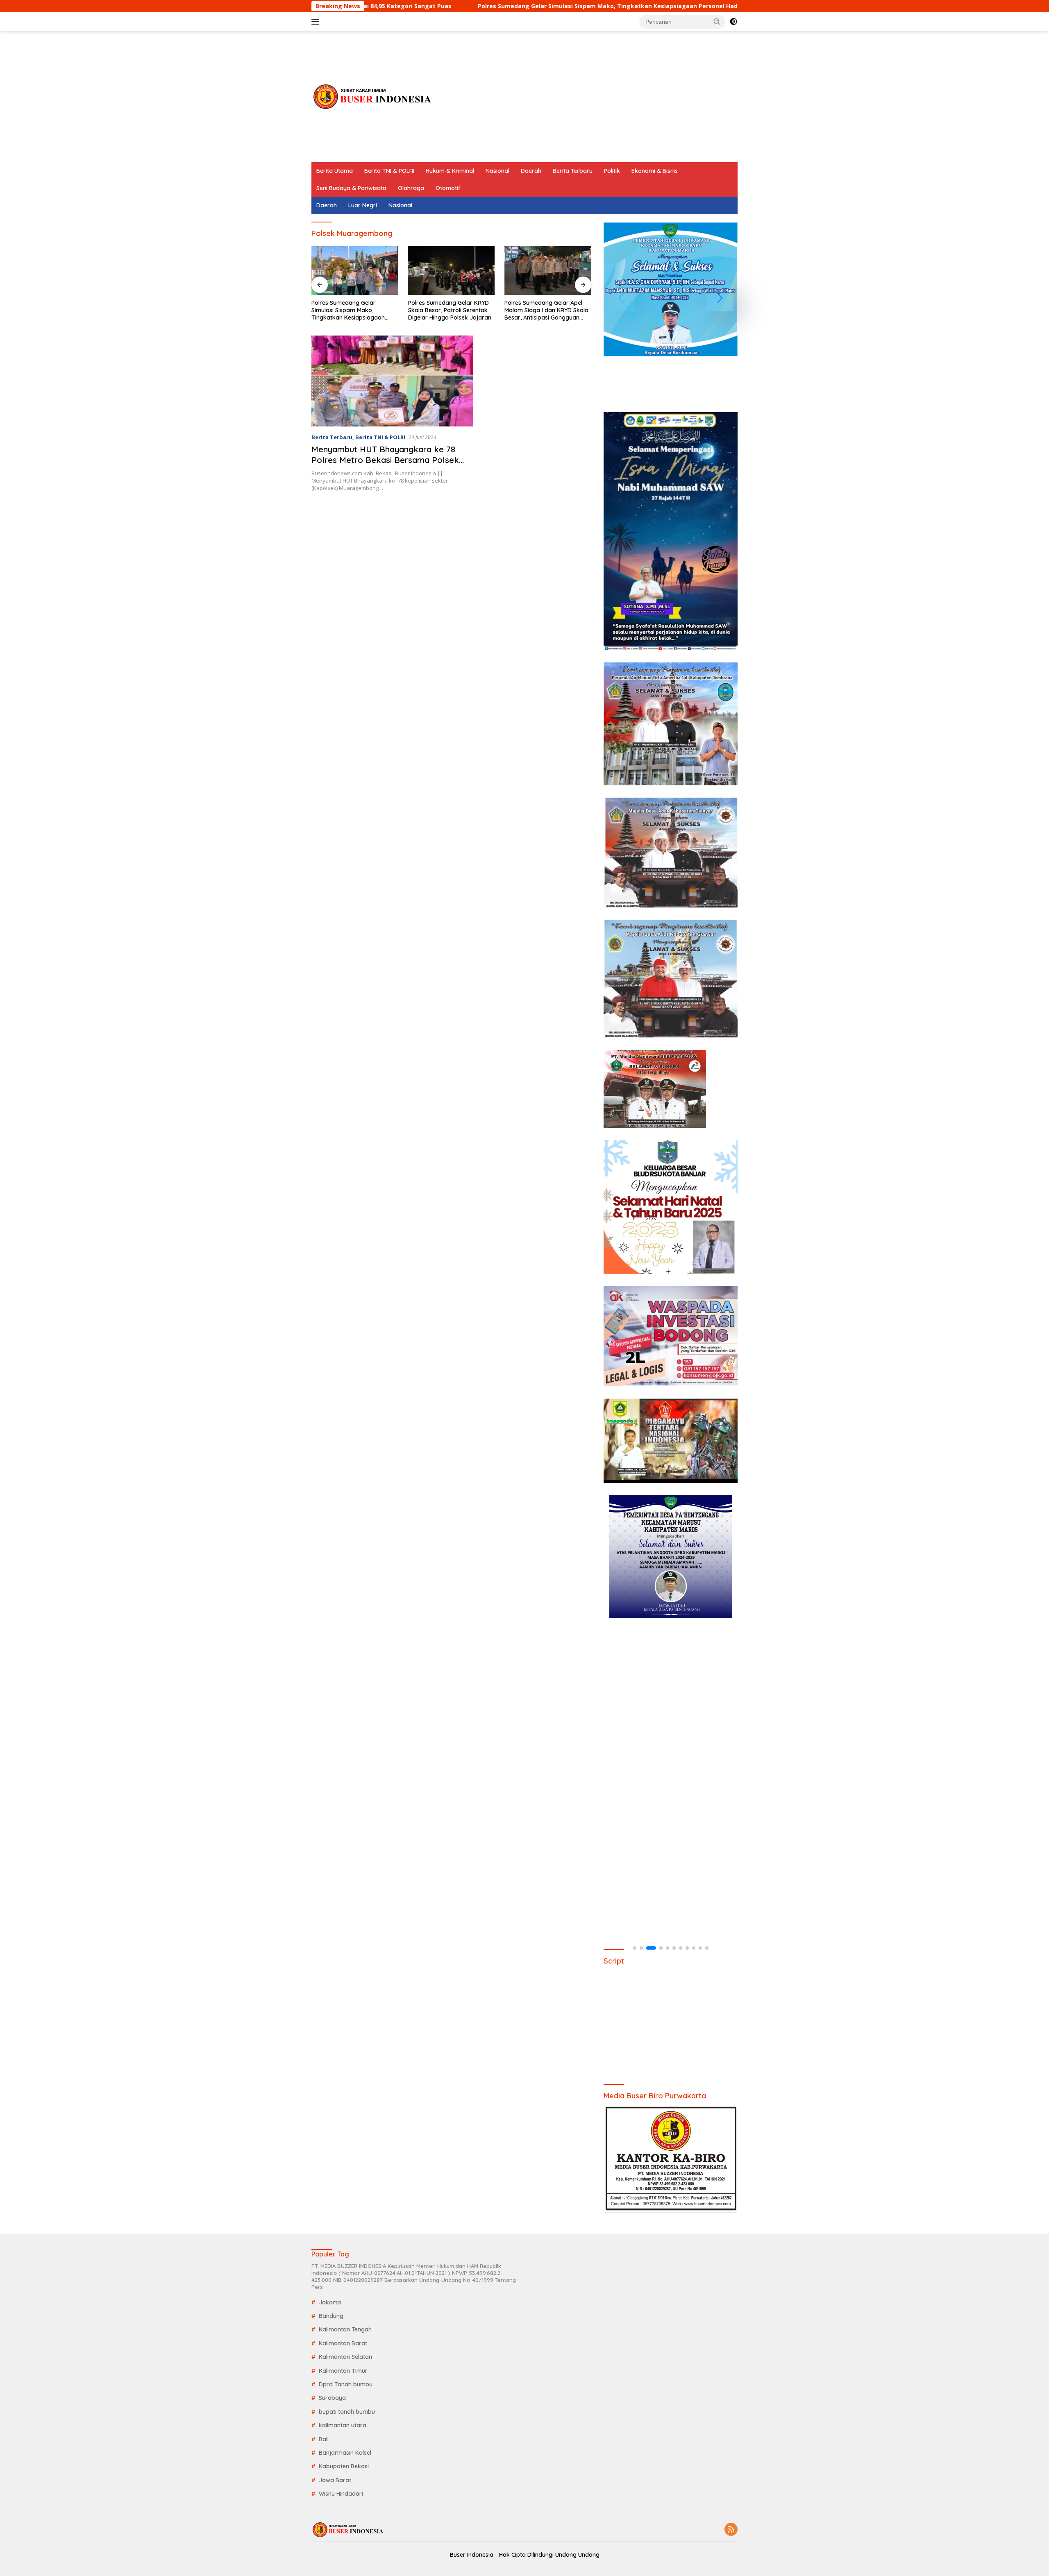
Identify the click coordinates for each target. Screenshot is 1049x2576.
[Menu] (317, 22)
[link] (671, 289)
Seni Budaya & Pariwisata (351, 188)
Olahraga (411, 188)
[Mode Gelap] (733, 22)
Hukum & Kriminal (450, 171)
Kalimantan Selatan (345, 2357)
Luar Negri (363, 205)
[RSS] (731, 2530)
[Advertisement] (588, 97)
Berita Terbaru (573, 171)
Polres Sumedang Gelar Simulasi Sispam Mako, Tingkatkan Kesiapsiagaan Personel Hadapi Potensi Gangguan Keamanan (496, 6)
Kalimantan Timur (343, 2371)
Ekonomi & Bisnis (655, 171)
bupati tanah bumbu (347, 2412)
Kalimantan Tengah (345, 2329)
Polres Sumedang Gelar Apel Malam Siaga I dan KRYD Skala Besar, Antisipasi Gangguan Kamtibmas (450, 310)
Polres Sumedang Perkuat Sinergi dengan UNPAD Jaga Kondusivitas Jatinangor (543, 310)
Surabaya (332, 2398)
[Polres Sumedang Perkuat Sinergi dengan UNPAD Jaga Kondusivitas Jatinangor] (548, 271)
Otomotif (448, 188)
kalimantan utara (343, 2425)
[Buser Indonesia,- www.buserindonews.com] (373, 96)
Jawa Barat (335, 2480)
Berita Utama (335, 171)
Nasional (497, 171)
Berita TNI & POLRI (389, 171)
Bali (324, 2439)
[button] (717, 21)
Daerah (531, 171)
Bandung (331, 2316)
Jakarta (330, 2302)
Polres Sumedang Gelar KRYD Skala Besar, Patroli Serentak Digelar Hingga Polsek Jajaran (353, 310)
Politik (612, 171)
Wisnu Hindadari (341, 2494)
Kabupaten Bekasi (344, 2466)
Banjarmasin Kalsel (345, 2453)
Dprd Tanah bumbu (346, 2384)
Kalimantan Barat (343, 2343)
